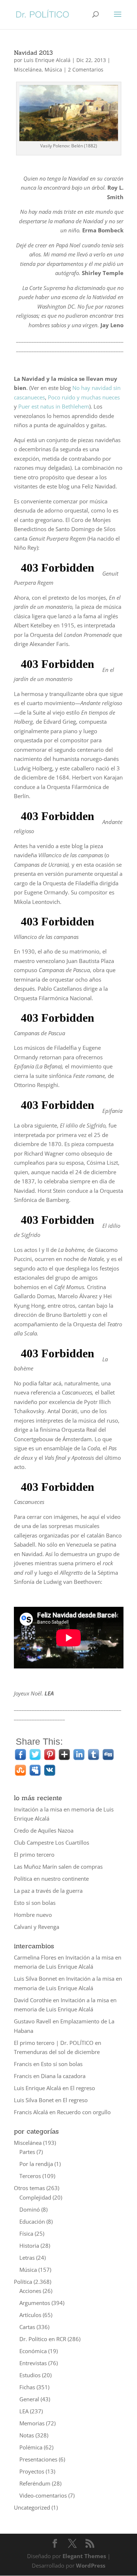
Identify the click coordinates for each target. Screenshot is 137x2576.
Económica (33, 2351)
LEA (24, 2411)
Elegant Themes (84, 2556)
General (29, 2399)
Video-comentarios (43, 2495)
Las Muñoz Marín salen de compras (58, 1867)
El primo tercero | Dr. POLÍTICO (54, 2043)
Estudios (30, 2375)
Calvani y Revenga (37, 1927)
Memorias (32, 2423)
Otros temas (29, 2188)
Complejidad (35, 2197)
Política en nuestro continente (51, 1879)
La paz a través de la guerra (48, 1891)
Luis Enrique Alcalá (47, 60)
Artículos (30, 2315)
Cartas (27, 2327)
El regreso (83, 2088)
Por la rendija (36, 2164)
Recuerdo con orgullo (84, 2112)
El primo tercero (34, 1854)
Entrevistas (33, 2363)
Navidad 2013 (33, 53)
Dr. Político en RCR (43, 2339)
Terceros (30, 2176)
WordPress (91, 2565)
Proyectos (32, 2471)
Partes (27, 2152)
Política (23, 2282)
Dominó (30, 2209)
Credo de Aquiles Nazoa (44, 1830)
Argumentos (35, 2303)
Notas (27, 2435)
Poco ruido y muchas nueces (84, 397)
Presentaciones (38, 2459)
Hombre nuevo (33, 1915)
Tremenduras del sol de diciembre (57, 2052)
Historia (29, 2246)
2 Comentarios (86, 69)
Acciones (30, 2291)
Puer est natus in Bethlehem (54, 406)
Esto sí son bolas (35, 1903)
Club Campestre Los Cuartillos (52, 1842)
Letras (27, 2258)
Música (53, 69)
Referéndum (35, 2483)
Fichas (27, 2387)
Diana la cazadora (63, 2076)
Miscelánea (28, 69)
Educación (32, 2221)
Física (26, 2233)
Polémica (31, 2447)
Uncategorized (32, 2507)
